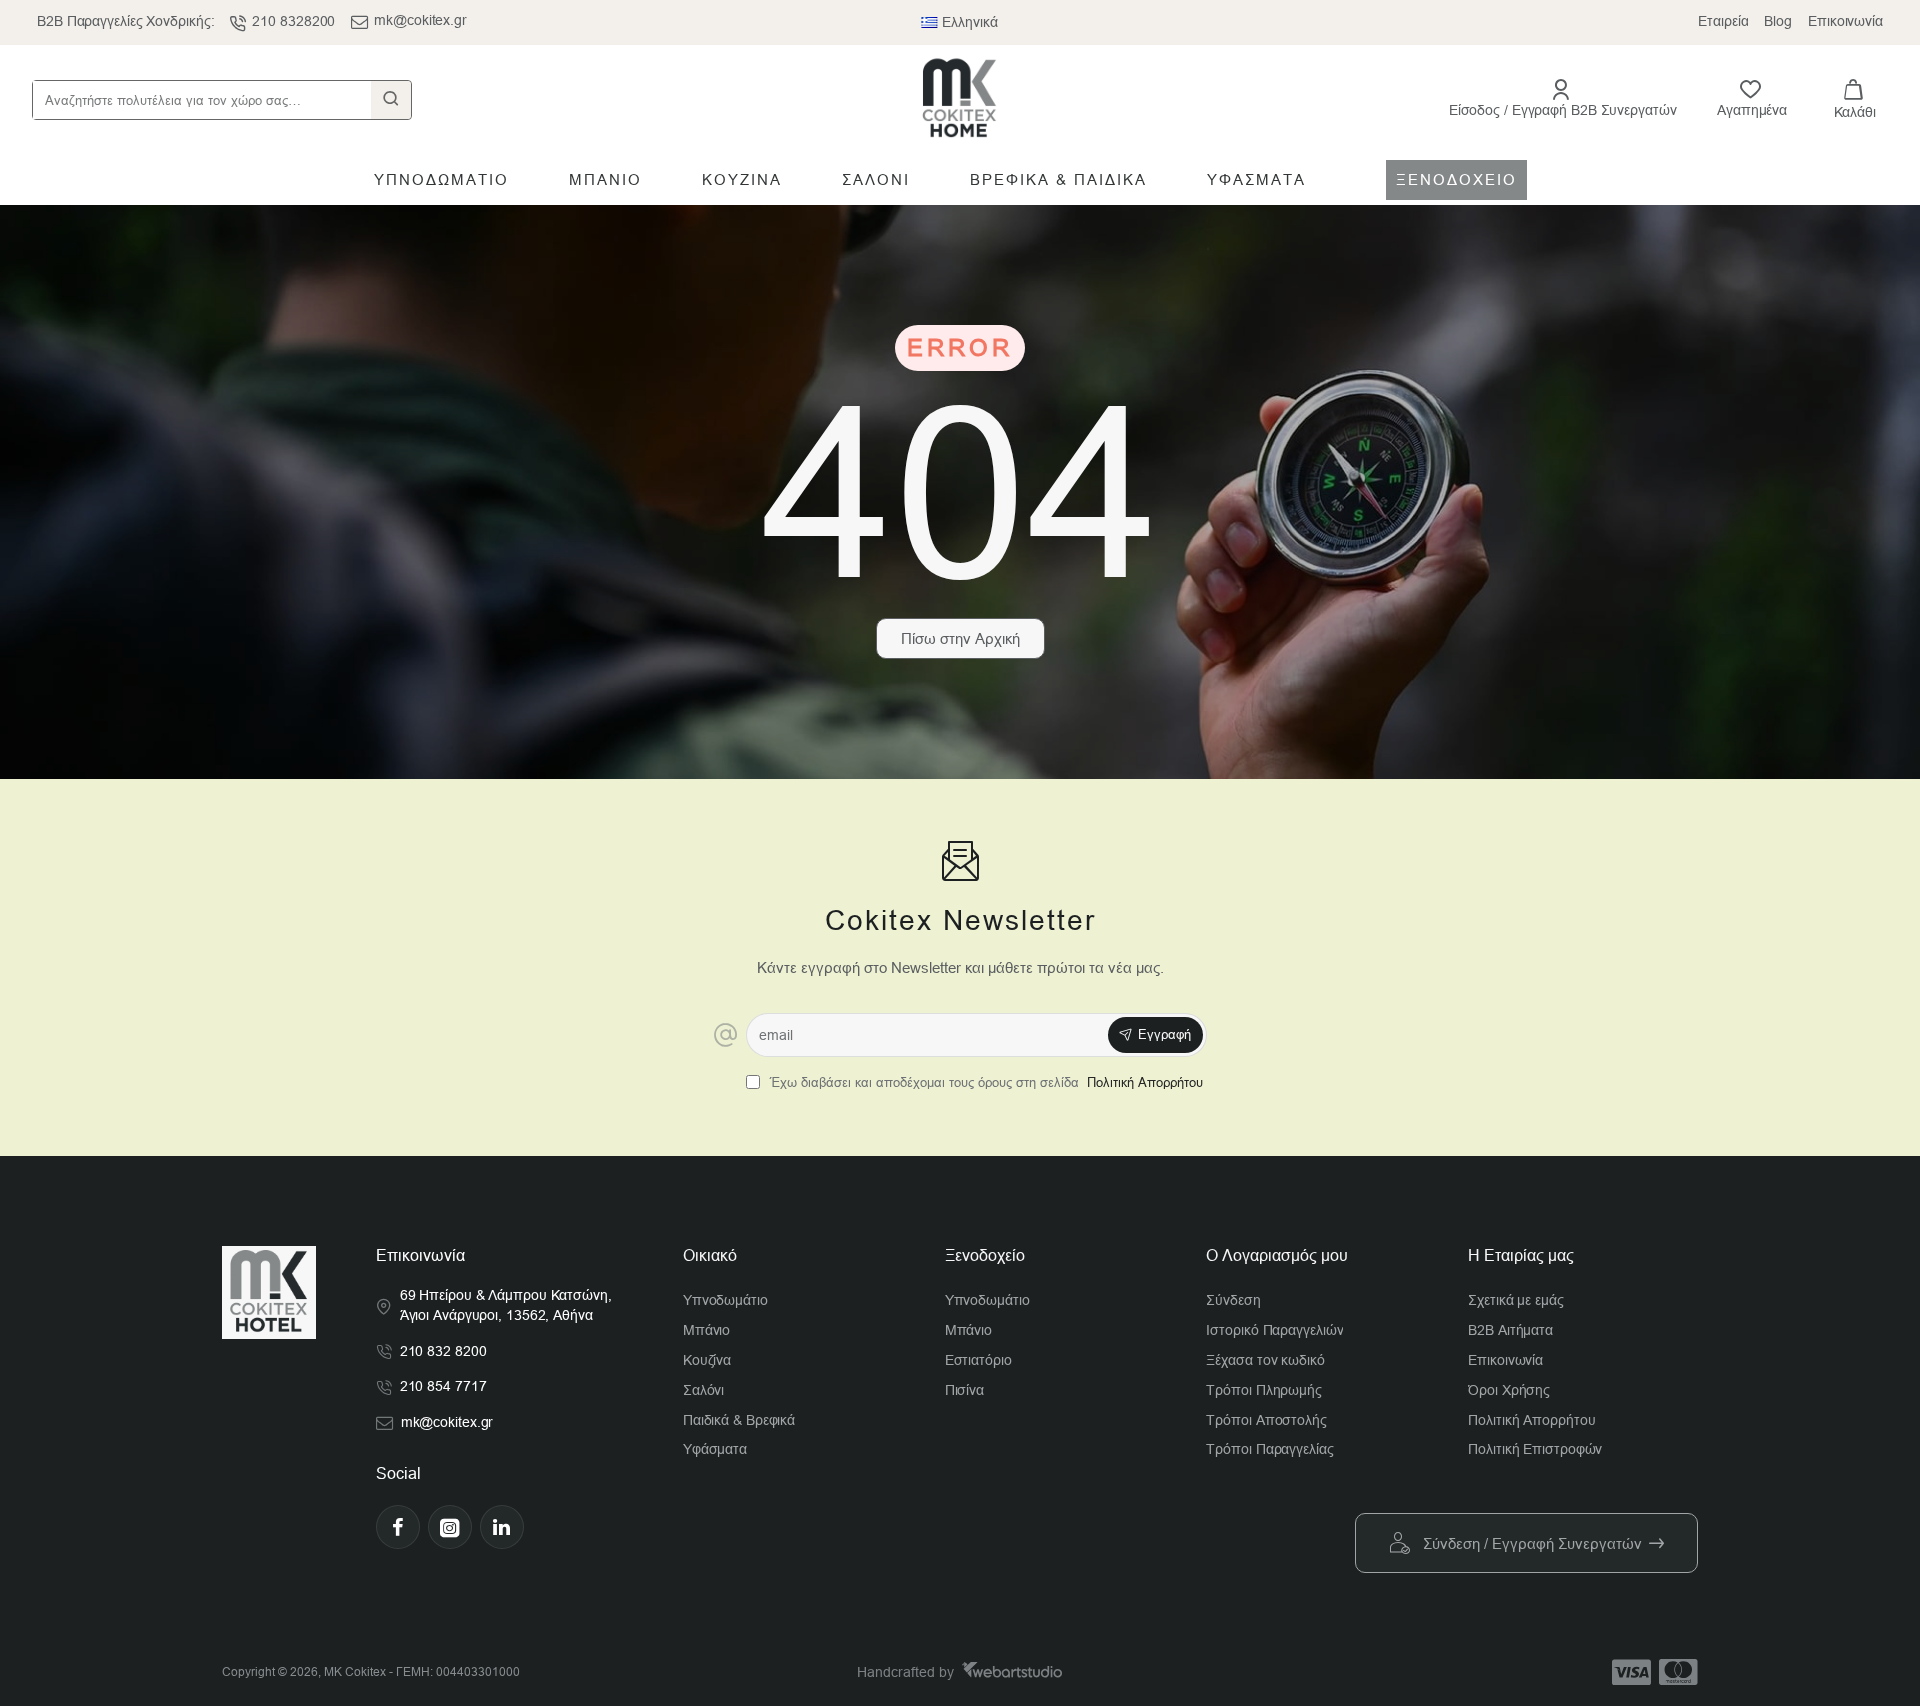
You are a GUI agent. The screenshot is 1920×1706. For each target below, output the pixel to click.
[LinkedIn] (502, 1527)
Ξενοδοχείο (985, 1255)
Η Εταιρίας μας (1521, 1255)
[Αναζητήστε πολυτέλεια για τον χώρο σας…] (391, 100)
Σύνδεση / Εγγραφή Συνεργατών (1532, 1543)
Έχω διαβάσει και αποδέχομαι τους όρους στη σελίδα (984, 1082)
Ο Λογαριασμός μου (1277, 1255)
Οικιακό (710, 1255)
